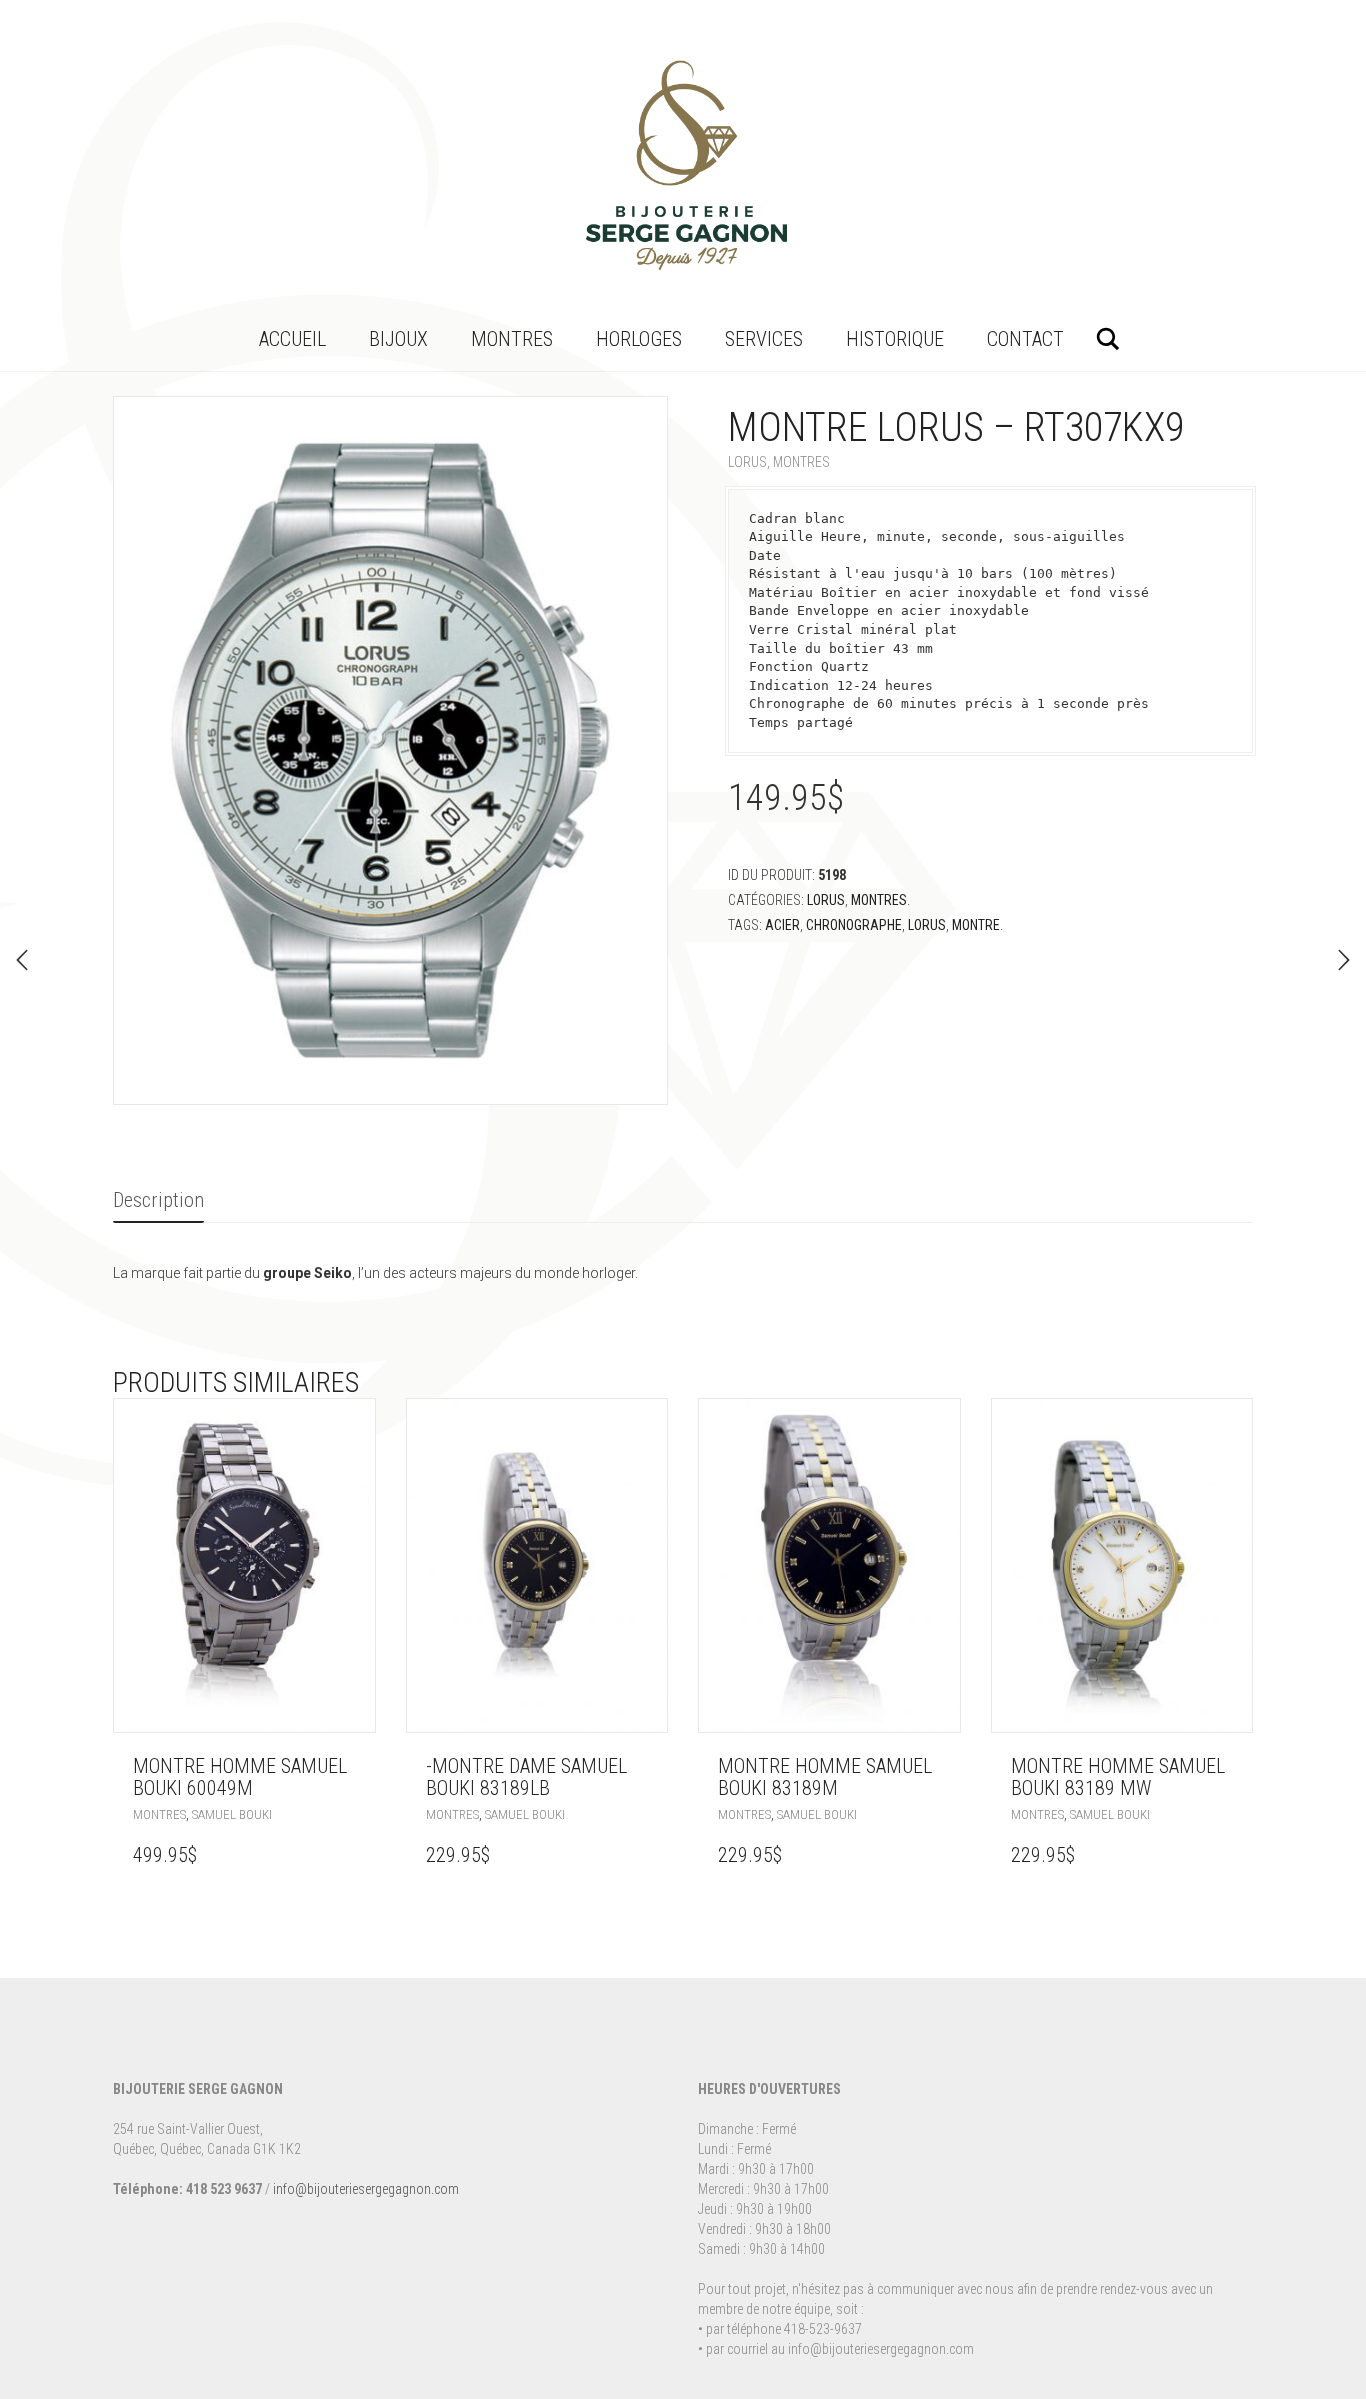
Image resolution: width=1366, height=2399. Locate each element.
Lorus (747, 462)
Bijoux (398, 339)
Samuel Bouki (232, 1814)
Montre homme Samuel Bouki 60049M (240, 1777)
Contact (1025, 339)
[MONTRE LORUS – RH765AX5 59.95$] (1344, 960)
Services (764, 339)
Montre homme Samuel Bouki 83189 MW (1118, 1777)
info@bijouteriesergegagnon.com (366, 2189)
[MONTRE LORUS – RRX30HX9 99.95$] (22, 960)
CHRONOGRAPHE (854, 925)
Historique (895, 339)
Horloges (639, 339)
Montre (976, 925)
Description (158, 1200)
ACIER (782, 925)
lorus (927, 925)
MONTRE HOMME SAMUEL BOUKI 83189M (825, 1777)
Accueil (292, 339)
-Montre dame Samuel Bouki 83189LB (526, 1777)
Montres (512, 339)
